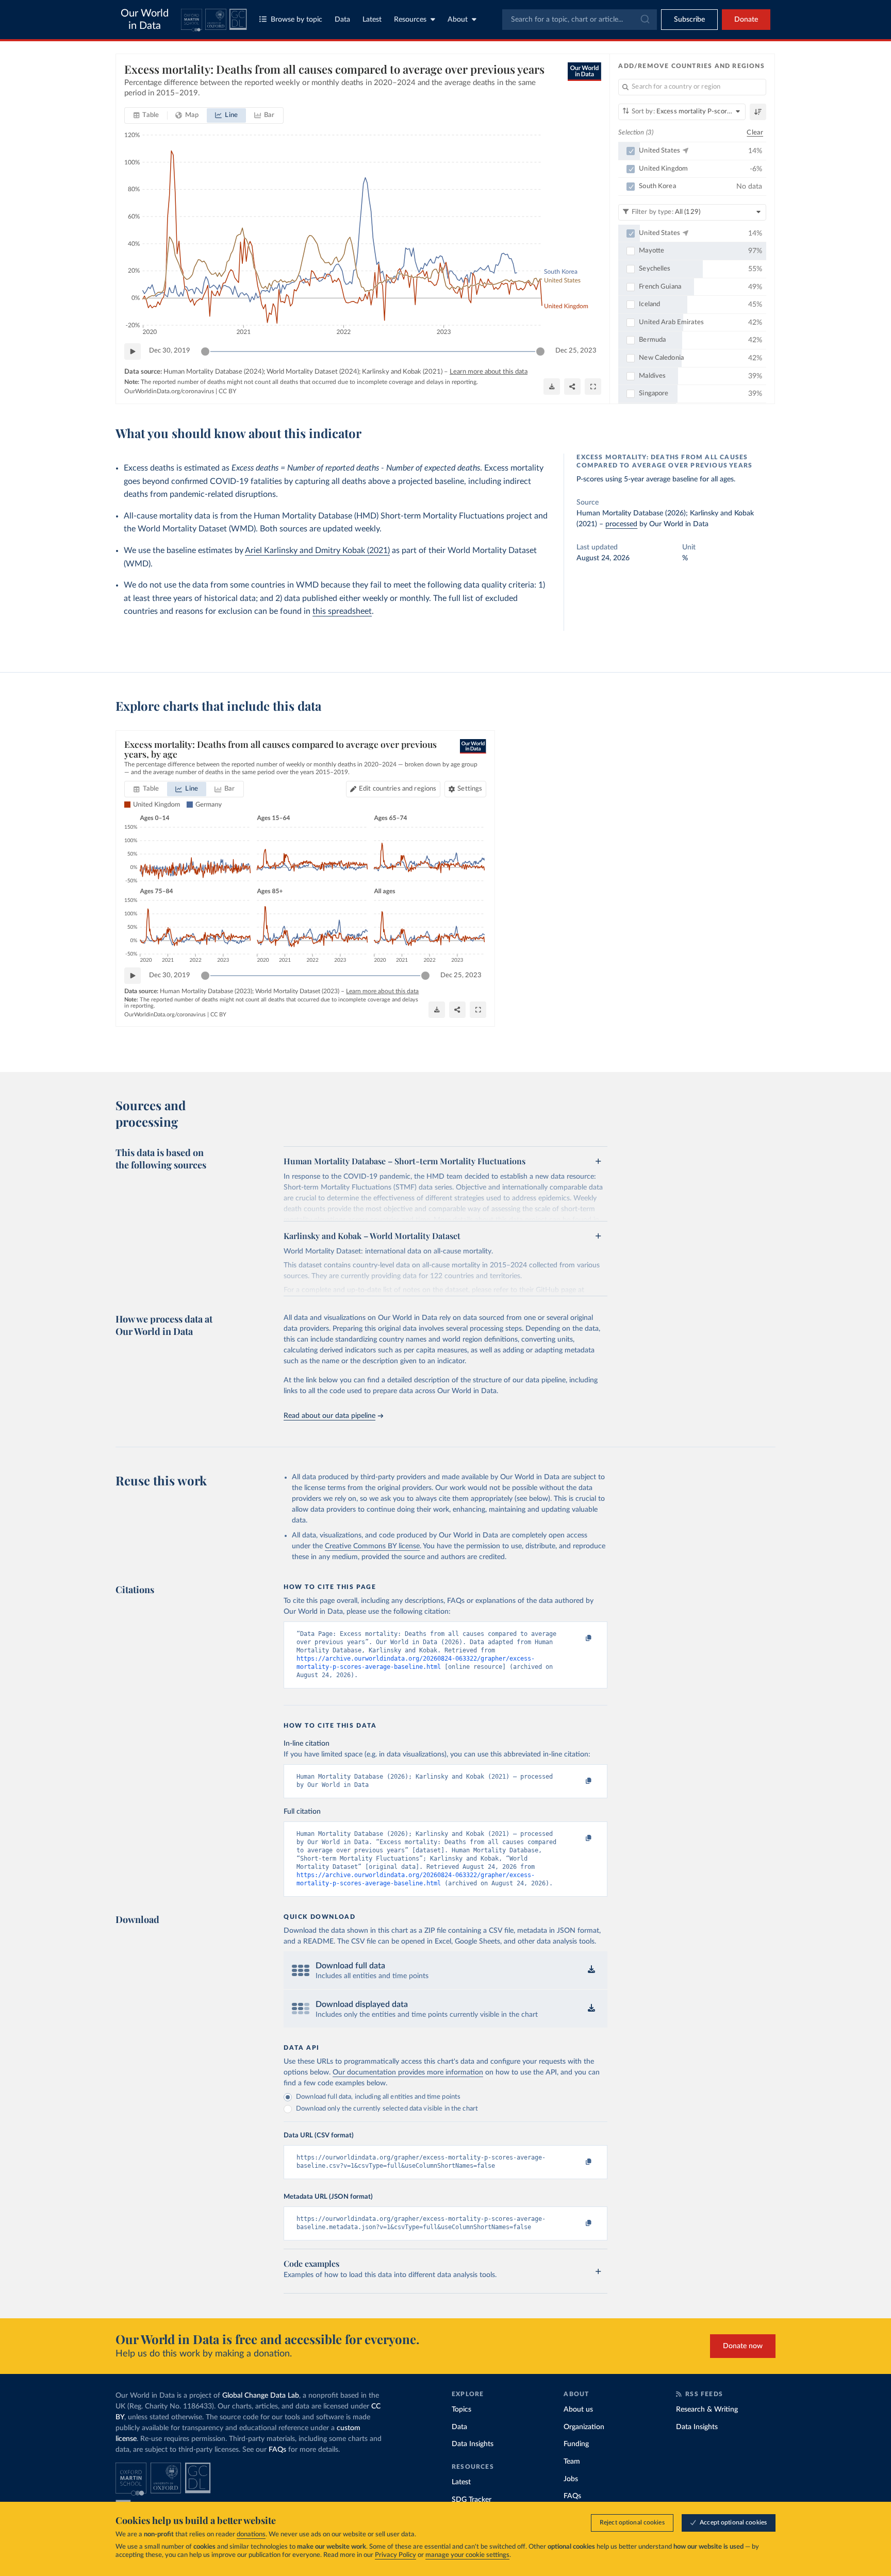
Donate (746, 20)
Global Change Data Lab (261, 2396)
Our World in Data (145, 20)
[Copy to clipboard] (578, 1638)
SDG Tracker (472, 2500)
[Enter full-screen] (593, 387)
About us (578, 2410)
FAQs (277, 2450)
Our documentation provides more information (408, 2072)
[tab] (146, 115)
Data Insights (473, 2444)
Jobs (571, 2479)
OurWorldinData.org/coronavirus (169, 391)
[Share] (572, 387)
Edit (398, 789)
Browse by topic (296, 20)
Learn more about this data (489, 372)
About (458, 20)
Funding (576, 2444)
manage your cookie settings (467, 2555)
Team (572, 2462)
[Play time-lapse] (133, 352)
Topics (461, 2410)
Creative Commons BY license (372, 1546)
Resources (410, 20)
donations (251, 2535)
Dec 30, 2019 (170, 351)
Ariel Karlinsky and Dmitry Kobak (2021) (317, 550)
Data (342, 20)
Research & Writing (707, 2410)
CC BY (227, 391)
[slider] (205, 352)
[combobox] (580, 20)
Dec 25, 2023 (576, 351)
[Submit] (644, 20)
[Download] (552, 387)
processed (621, 524)
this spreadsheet (342, 611)
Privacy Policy (395, 2555)
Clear (755, 133)
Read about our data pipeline (329, 1416)
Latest (372, 20)
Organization (584, 2427)
